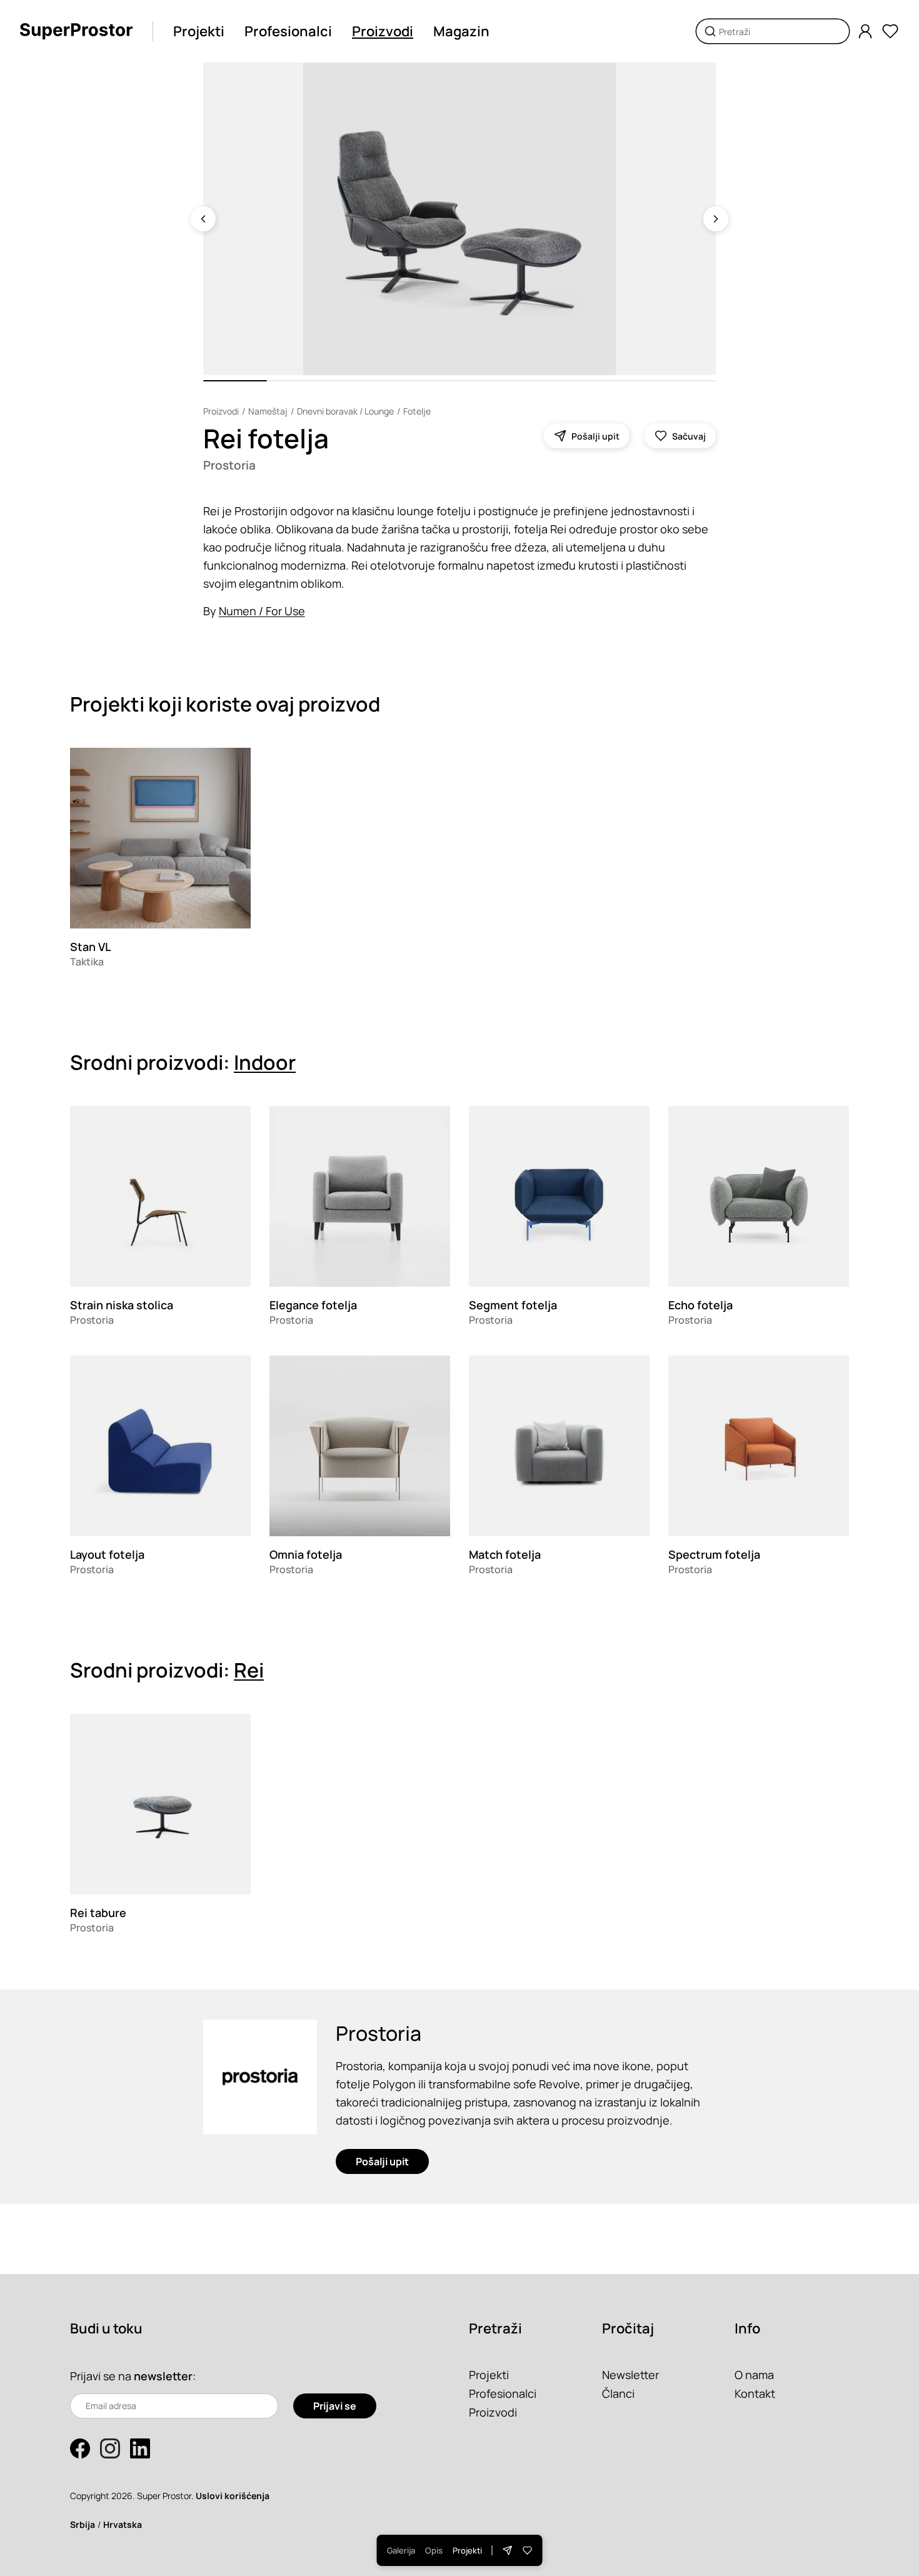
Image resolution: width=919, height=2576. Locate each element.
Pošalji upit (382, 2161)
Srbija (83, 2524)
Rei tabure (98, 1913)
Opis (434, 2550)
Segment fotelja (513, 1305)
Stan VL (90, 947)
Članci (618, 2393)
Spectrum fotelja (714, 1554)
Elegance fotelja (313, 1305)
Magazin (461, 31)
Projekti (199, 31)
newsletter (163, 2376)
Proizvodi (383, 31)
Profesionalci (288, 31)
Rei (249, 1670)
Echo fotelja (701, 1305)
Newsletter (630, 2375)
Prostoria (229, 465)
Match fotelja (505, 1554)
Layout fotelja (107, 1554)
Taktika (87, 962)
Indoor (265, 1062)
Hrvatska (123, 2524)
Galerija (401, 2550)
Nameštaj (268, 411)
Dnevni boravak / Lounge (345, 411)
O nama (754, 2375)
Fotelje (417, 411)
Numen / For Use (262, 611)
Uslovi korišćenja (233, 2496)
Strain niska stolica (122, 1305)
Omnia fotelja (306, 1554)
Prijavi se (335, 2406)
